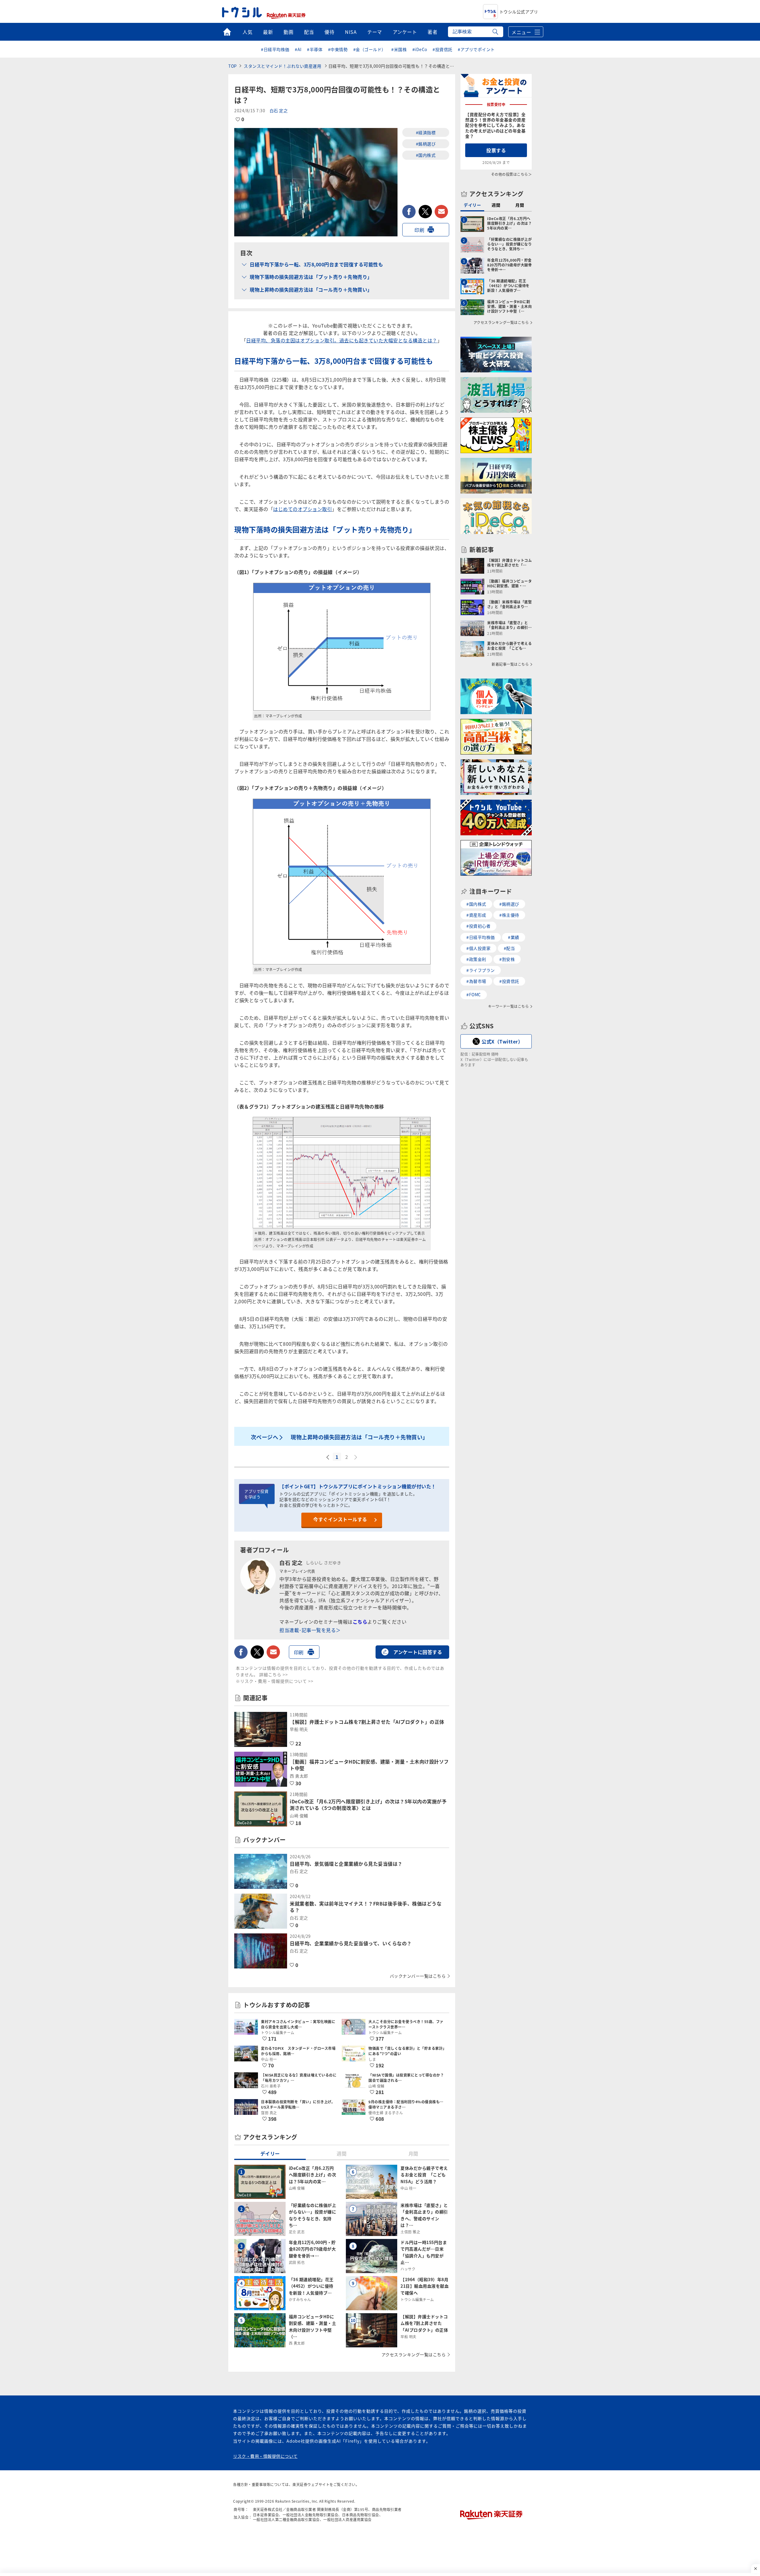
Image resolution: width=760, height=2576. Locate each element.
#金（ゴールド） (370, 49)
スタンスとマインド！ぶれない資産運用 (283, 66)
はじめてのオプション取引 (303, 509)
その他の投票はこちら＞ (512, 174)
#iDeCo (420, 49)
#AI (298, 49)
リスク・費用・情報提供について (265, 2456)
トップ (227, 32)
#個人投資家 (478, 948)
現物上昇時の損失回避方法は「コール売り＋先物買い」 (311, 290)
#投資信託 (442, 49)
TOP (233, 66)
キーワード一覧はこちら (509, 1006)
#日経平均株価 (275, 49)
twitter (425, 212)
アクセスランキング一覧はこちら (414, 2354)
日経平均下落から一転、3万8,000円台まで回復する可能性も (316, 264)
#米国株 (399, 49)
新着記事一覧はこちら (510, 664)
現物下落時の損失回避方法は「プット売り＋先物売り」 (311, 277)
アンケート (405, 32)
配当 (309, 32)
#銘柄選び (426, 144)
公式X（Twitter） (502, 1041)
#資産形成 (476, 915)
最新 (268, 32)
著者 (432, 32)
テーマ (375, 32)
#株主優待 (509, 915)
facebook (409, 212)
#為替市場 (476, 981)
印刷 (419, 230)
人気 (247, 32)
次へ (356, 1457)
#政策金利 (476, 959)
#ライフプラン (481, 970)
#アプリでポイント (476, 49)
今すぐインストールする (340, 1519)
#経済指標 (426, 132)
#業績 (514, 937)
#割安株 (507, 959)
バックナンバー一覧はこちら (418, 1976)
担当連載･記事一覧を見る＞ (310, 1630)
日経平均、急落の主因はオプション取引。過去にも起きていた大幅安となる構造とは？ (342, 340)
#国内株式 (426, 155)
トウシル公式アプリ (519, 12)
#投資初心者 (478, 926)
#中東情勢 (338, 49)
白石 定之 (279, 110)
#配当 (509, 948)
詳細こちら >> (274, 1674)
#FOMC (474, 994)
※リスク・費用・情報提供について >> (275, 1681)
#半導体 (315, 49)
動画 (288, 32)
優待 (329, 32)
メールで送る (441, 212)
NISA (351, 32)
